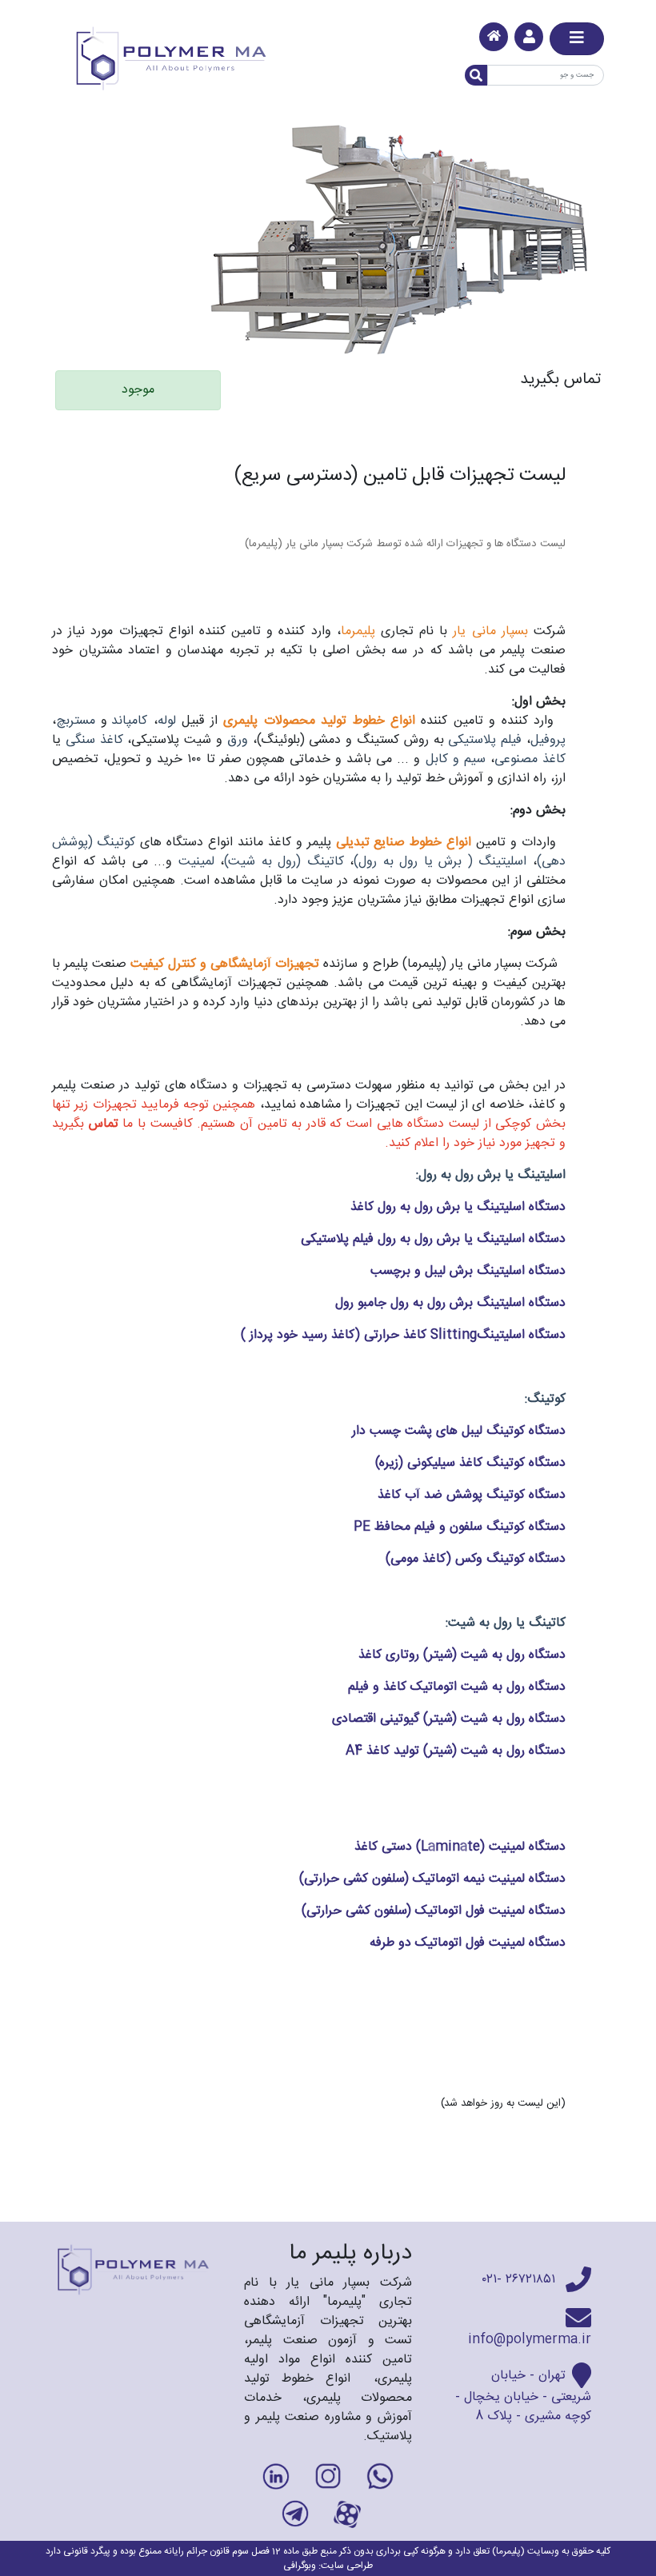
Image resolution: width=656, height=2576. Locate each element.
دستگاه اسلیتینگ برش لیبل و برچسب (468, 1271)
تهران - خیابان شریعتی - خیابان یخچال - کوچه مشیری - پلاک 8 (523, 2396)
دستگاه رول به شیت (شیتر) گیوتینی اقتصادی (449, 1719)
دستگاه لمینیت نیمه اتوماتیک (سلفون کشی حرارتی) (432, 1879)
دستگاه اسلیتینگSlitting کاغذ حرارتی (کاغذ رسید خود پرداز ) (403, 1335)
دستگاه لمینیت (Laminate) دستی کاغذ (460, 1847)
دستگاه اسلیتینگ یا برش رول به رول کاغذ (456, 1207)
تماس (104, 1124)
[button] (529, 37)
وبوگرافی (300, 2566)
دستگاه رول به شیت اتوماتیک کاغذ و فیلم (457, 1687)
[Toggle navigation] (577, 39)
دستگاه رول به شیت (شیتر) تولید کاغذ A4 (456, 1751)
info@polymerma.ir (530, 2340)
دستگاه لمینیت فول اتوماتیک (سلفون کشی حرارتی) (434, 1911)
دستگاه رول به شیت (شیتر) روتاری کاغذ (462, 1655)
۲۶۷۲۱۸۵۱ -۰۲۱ (521, 2280)
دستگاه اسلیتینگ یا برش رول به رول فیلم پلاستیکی (433, 1239)
